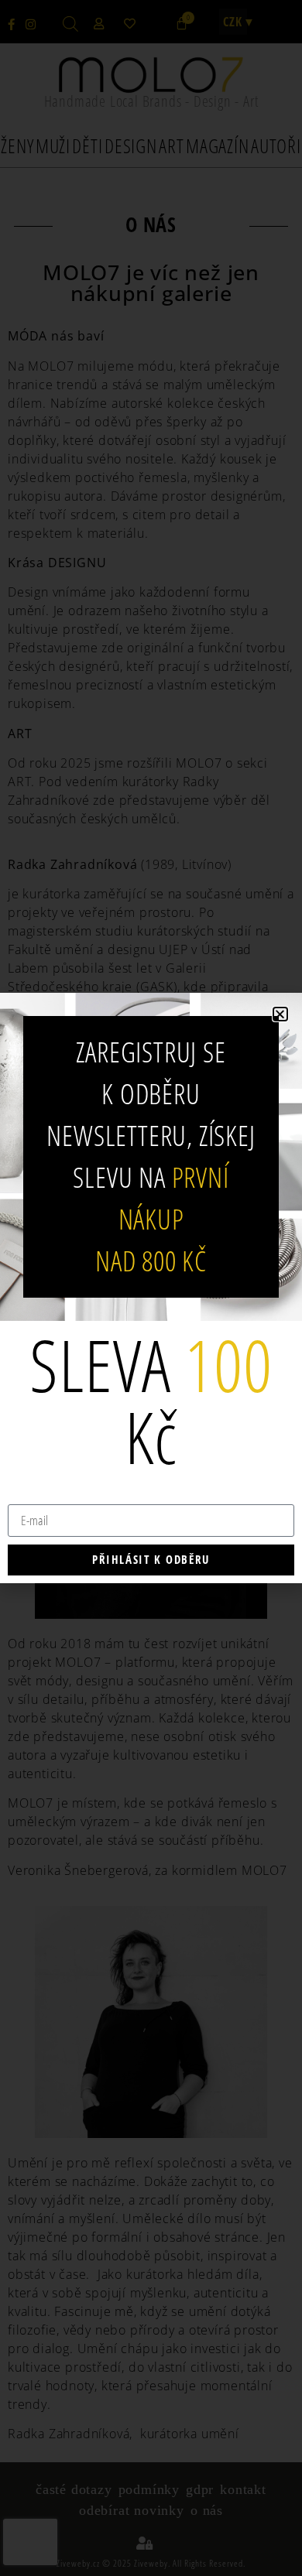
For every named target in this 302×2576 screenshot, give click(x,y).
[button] (280, 1014)
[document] (151, 1288)
